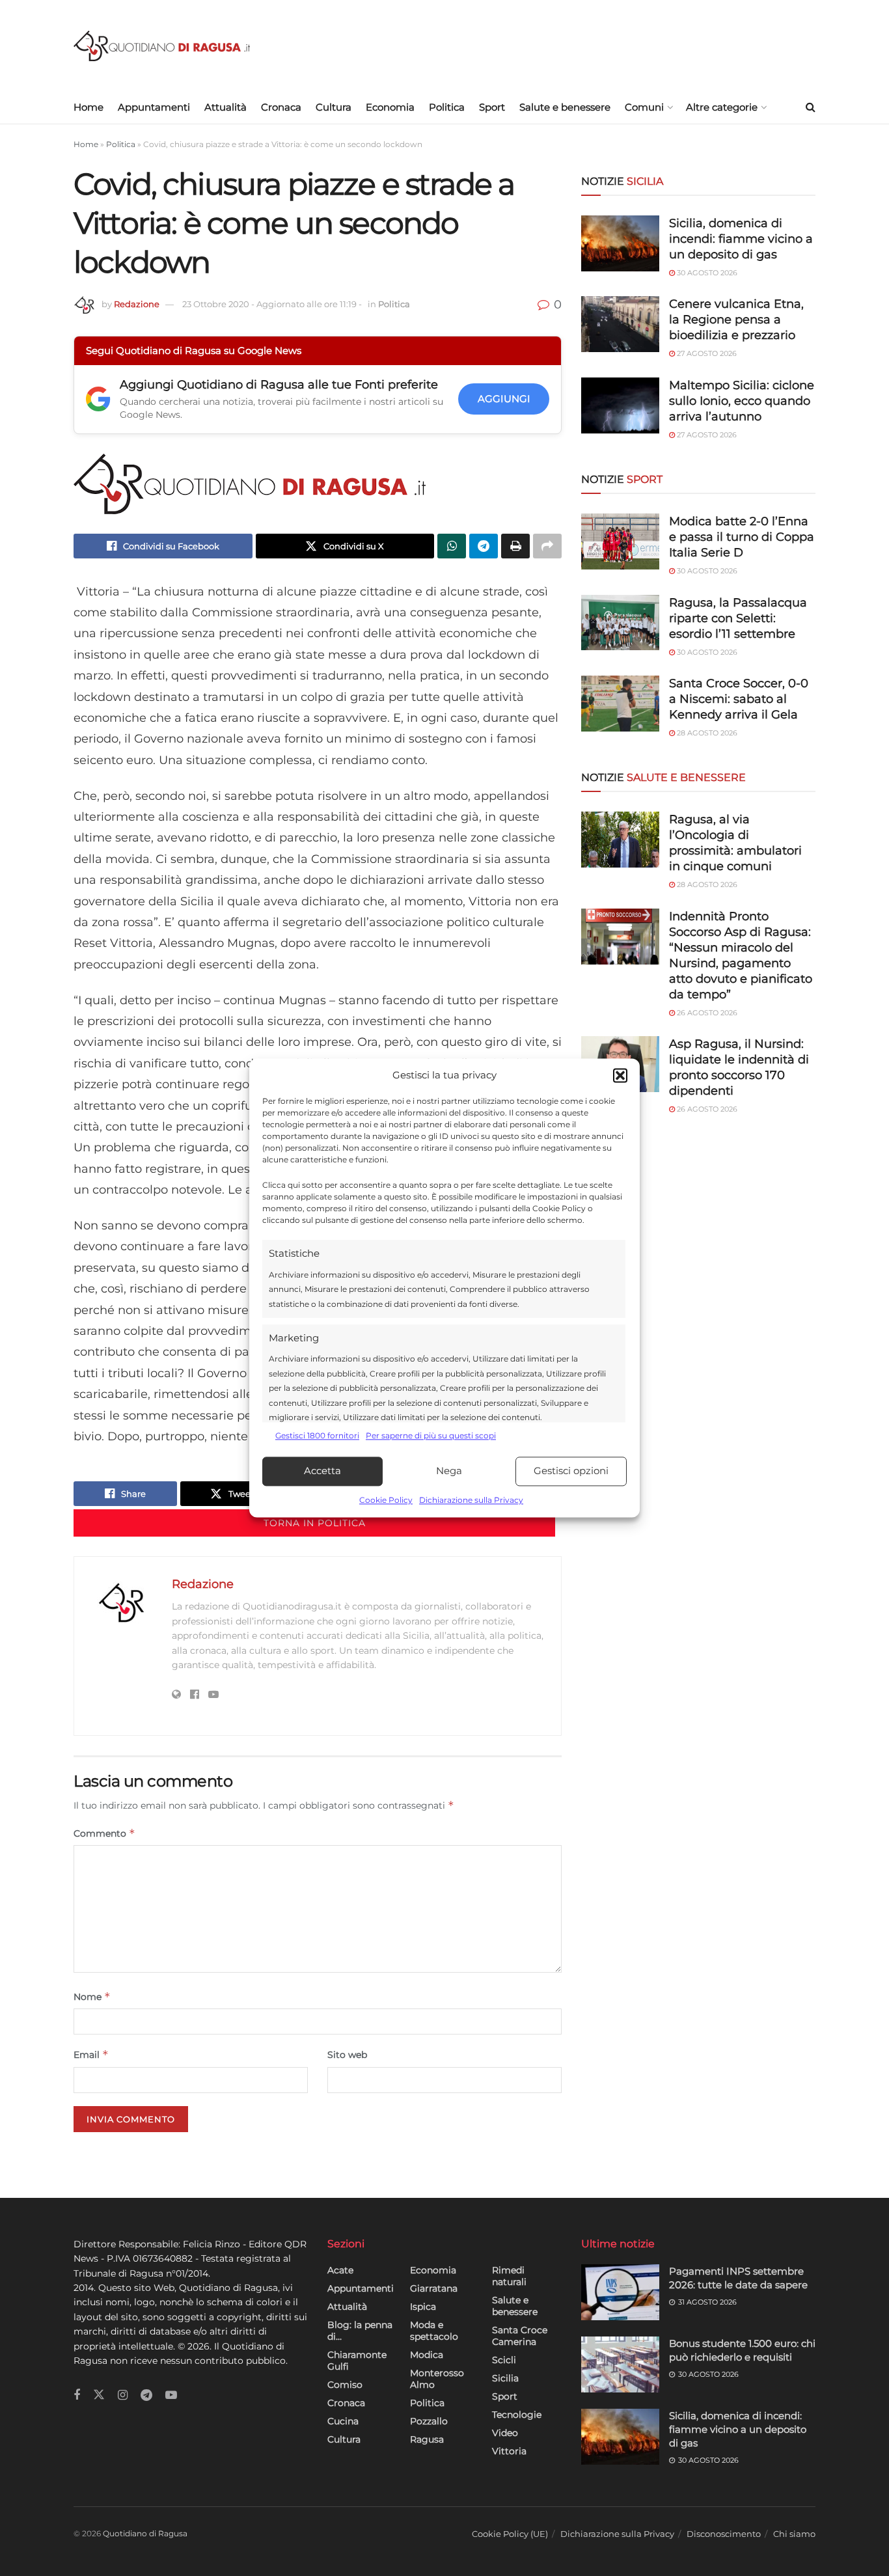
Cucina (343, 2421)
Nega (449, 1471)
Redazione (137, 304)
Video (505, 2433)
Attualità (226, 107)
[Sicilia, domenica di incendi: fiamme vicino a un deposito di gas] (620, 243)
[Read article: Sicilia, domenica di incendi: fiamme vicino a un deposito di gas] (620, 2437)
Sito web (347, 2055)
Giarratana (434, 2288)
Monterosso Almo (437, 2379)
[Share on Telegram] (484, 546)
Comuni (644, 107)
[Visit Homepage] (162, 46)
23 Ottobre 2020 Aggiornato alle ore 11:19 (272, 304)
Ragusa (427, 2439)
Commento (104, 1833)
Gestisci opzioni (571, 1471)
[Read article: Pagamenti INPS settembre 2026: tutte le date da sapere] (620, 2292)
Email (91, 2054)
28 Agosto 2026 (706, 733)
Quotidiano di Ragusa (145, 2533)
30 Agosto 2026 (706, 273)
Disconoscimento (724, 2534)
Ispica (423, 2307)
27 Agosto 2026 (706, 353)
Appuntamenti (154, 107)
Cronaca (281, 107)
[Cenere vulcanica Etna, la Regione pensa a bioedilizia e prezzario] (620, 324)
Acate (340, 2270)
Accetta (322, 1471)
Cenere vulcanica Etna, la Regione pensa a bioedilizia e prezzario (736, 320)
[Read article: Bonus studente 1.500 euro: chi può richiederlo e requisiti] (620, 2364)
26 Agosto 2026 (706, 1013)
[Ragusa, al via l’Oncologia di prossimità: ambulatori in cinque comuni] (620, 840)
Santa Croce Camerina (520, 2336)
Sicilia (505, 2378)
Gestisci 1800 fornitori (317, 1436)
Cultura (334, 107)
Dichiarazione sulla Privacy (471, 1500)
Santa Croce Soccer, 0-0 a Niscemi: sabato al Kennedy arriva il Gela (739, 699)
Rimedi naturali (509, 2276)
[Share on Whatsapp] (452, 546)
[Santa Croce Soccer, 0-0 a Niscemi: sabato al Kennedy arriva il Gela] (620, 704)
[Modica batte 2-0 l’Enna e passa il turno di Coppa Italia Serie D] (620, 541)
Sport (492, 107)
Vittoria (509, 2451)
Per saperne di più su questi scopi (431, 1436)
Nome (92, 1996)
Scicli (504, 2360)
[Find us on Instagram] (123, 2395)
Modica (427, 2355)
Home (89, 107)
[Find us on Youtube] (171, 2395)
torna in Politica (315, 1523)
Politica (447, 107)
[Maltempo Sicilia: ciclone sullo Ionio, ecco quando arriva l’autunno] (620, 405)
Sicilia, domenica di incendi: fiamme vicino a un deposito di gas (741, 239)
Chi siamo (794, 2534)
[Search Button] (811, 107)
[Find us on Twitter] (99, 2395)
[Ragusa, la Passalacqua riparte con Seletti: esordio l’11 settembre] (620, 623)
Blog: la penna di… (360, 2331)
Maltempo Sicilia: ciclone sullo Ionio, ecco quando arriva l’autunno (742, 401)
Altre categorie (722, 107)
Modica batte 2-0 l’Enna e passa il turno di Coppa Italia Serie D (742, 537)
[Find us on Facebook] (77, 2395)
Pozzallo (429, 2421)
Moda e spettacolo (434, 2331)
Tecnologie (517, 2415)
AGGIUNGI (504, 399)
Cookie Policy (386, 1500)
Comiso (345, 2385)
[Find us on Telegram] (146, 2395)
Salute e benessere (565, 107)
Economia (390, 107)
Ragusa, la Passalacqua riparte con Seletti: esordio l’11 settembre (738, 618)
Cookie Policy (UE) (510, 2534)
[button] (620, 1076)
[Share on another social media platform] (547, 546)
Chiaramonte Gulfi (357, 2361)
